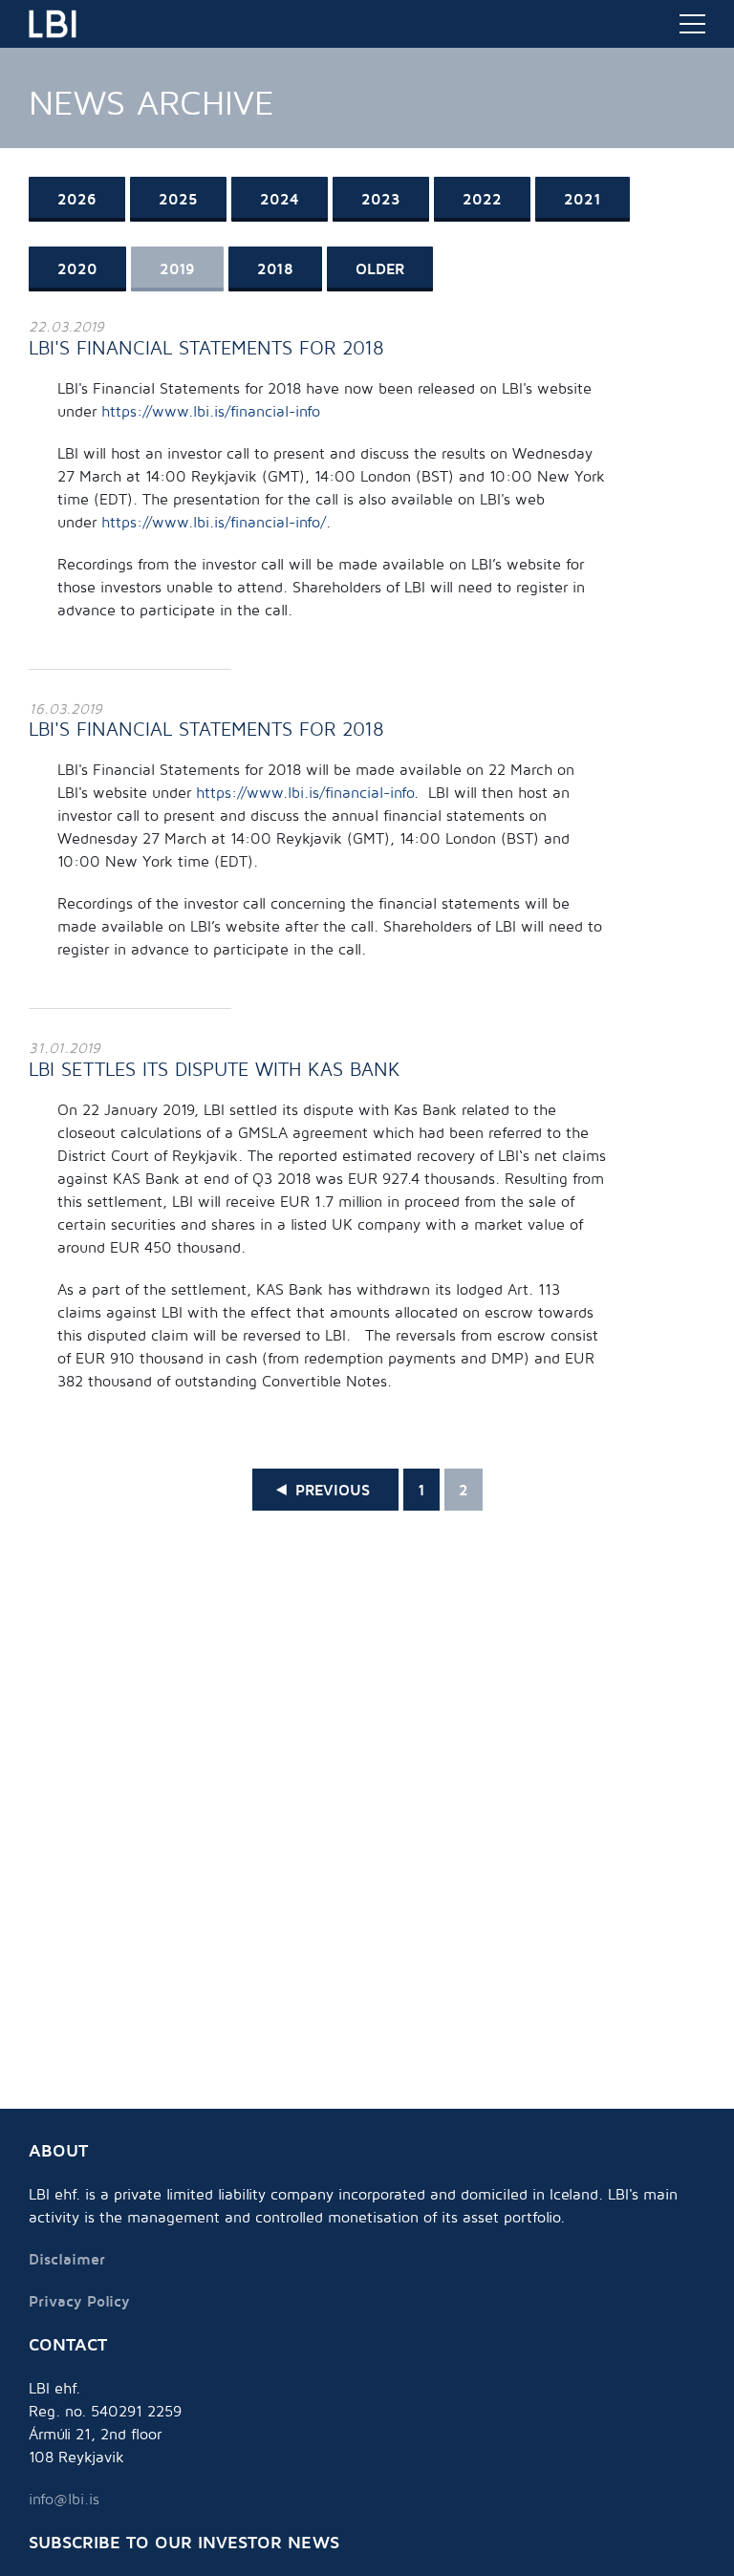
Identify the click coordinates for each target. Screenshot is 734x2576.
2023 (381, 199)
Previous (333, 1490)
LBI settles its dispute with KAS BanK (215, 1069)
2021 (583, 199)
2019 (177, 268)
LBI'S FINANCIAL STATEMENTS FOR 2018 (206, 347)
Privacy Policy (79, 2301)
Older (380, 268)
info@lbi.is (64, 2499)
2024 (280, 199)
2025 (178, 199)
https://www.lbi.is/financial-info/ (214, 522)
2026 (77, 199)
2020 (77, 268)
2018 (275, 268)
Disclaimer (67, 2259)
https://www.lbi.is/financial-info (211, 411)
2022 (482, 199)
